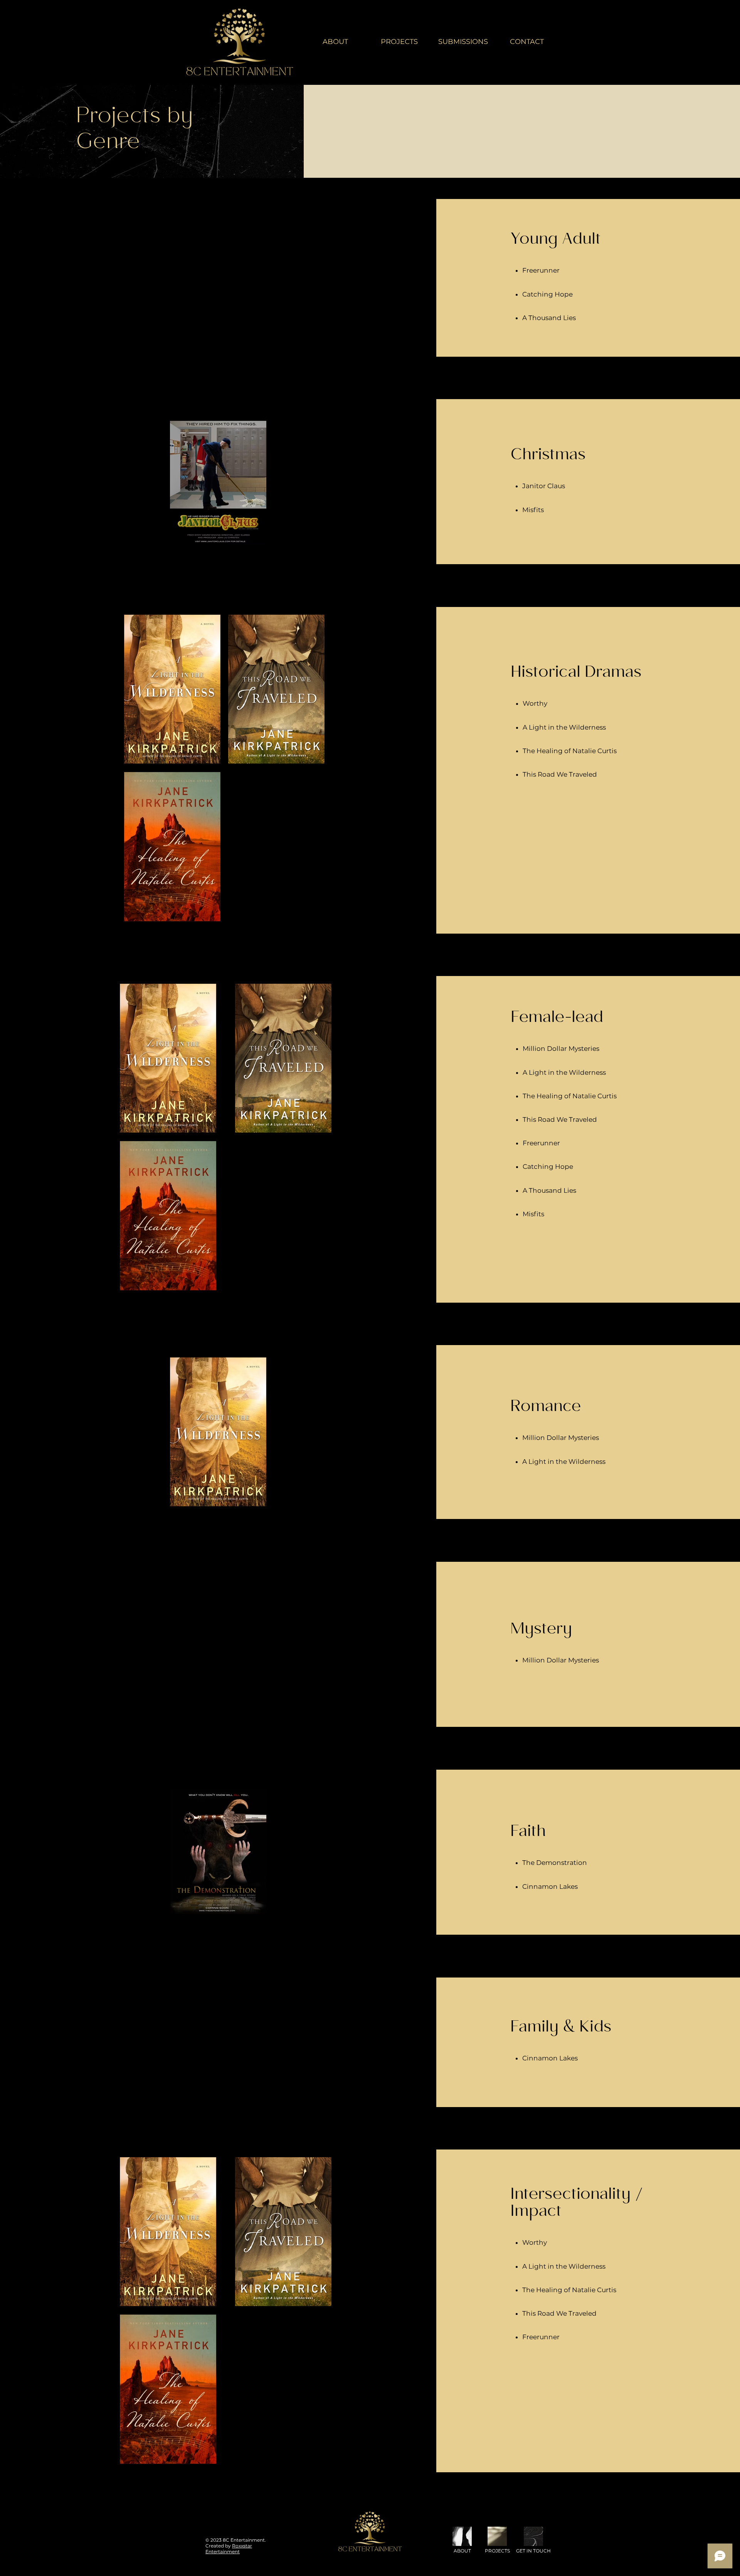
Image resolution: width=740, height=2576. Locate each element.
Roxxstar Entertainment (229, 2549)
